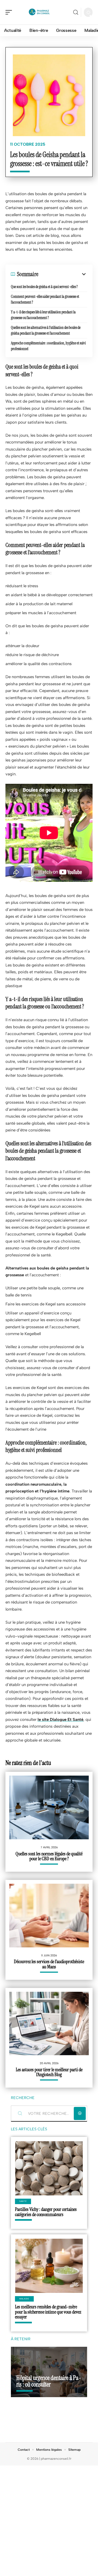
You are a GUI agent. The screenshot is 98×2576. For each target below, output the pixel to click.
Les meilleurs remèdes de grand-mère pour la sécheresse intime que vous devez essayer (48, 2312)
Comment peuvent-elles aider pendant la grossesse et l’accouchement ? (45, 299)
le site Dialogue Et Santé (60, 1720)
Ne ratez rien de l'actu (28, 1763)
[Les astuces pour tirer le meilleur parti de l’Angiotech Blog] (49, 2024)
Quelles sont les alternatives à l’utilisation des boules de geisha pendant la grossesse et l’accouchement (46, 330)
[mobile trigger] (10, 12)
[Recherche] (76, 12)
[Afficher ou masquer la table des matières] (63, 274)
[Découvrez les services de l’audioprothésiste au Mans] (49, 1916)
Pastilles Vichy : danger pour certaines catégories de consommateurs (46, 2212)
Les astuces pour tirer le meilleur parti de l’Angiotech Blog (49, 2072)
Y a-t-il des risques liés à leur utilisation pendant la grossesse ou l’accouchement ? (43, 315)
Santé (23, 2201)
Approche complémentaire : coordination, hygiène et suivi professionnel (48, 346)
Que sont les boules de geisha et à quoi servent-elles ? (44, 287)
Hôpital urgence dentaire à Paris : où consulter (49, 2381)
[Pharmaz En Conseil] (39, 12)
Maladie (24, 2299)
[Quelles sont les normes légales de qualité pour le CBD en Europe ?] (49, 1807)
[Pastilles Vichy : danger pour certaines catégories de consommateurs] (49, 2168)
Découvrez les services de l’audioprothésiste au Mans (49, 1964)
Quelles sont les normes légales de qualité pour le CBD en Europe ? (49, 1856)
